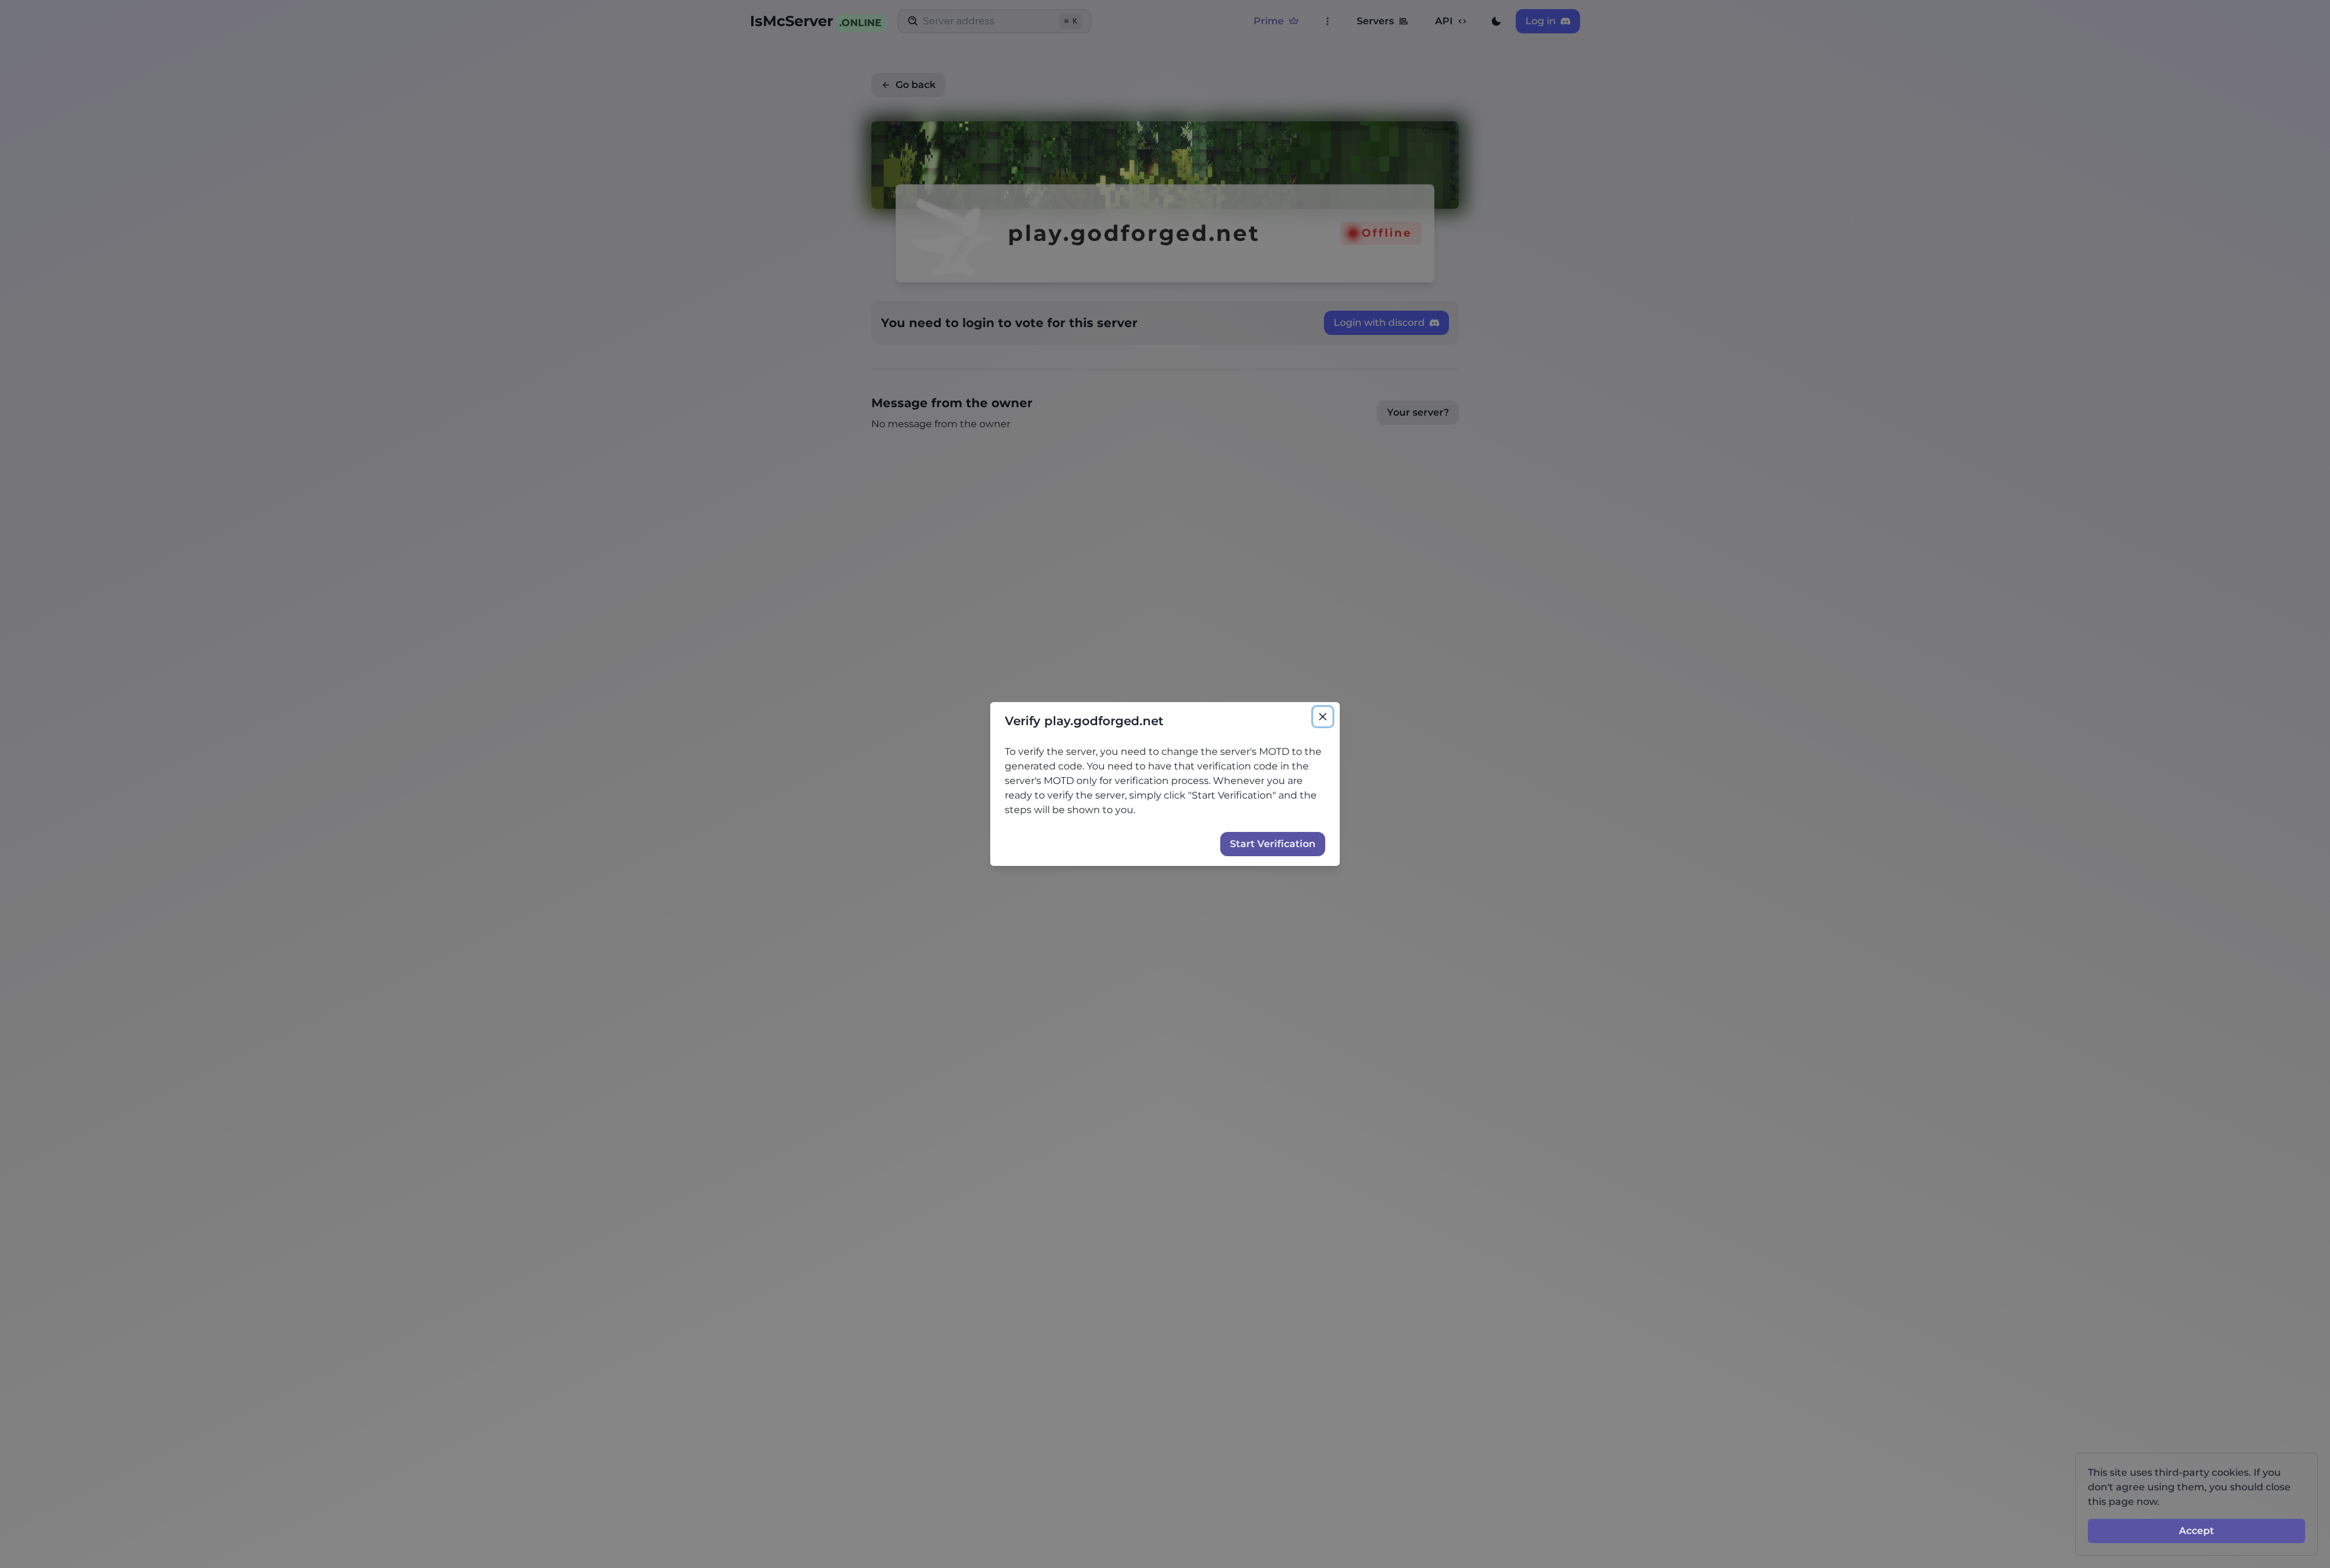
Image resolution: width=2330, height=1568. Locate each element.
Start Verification (1273, 844)
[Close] (1323, 717)
